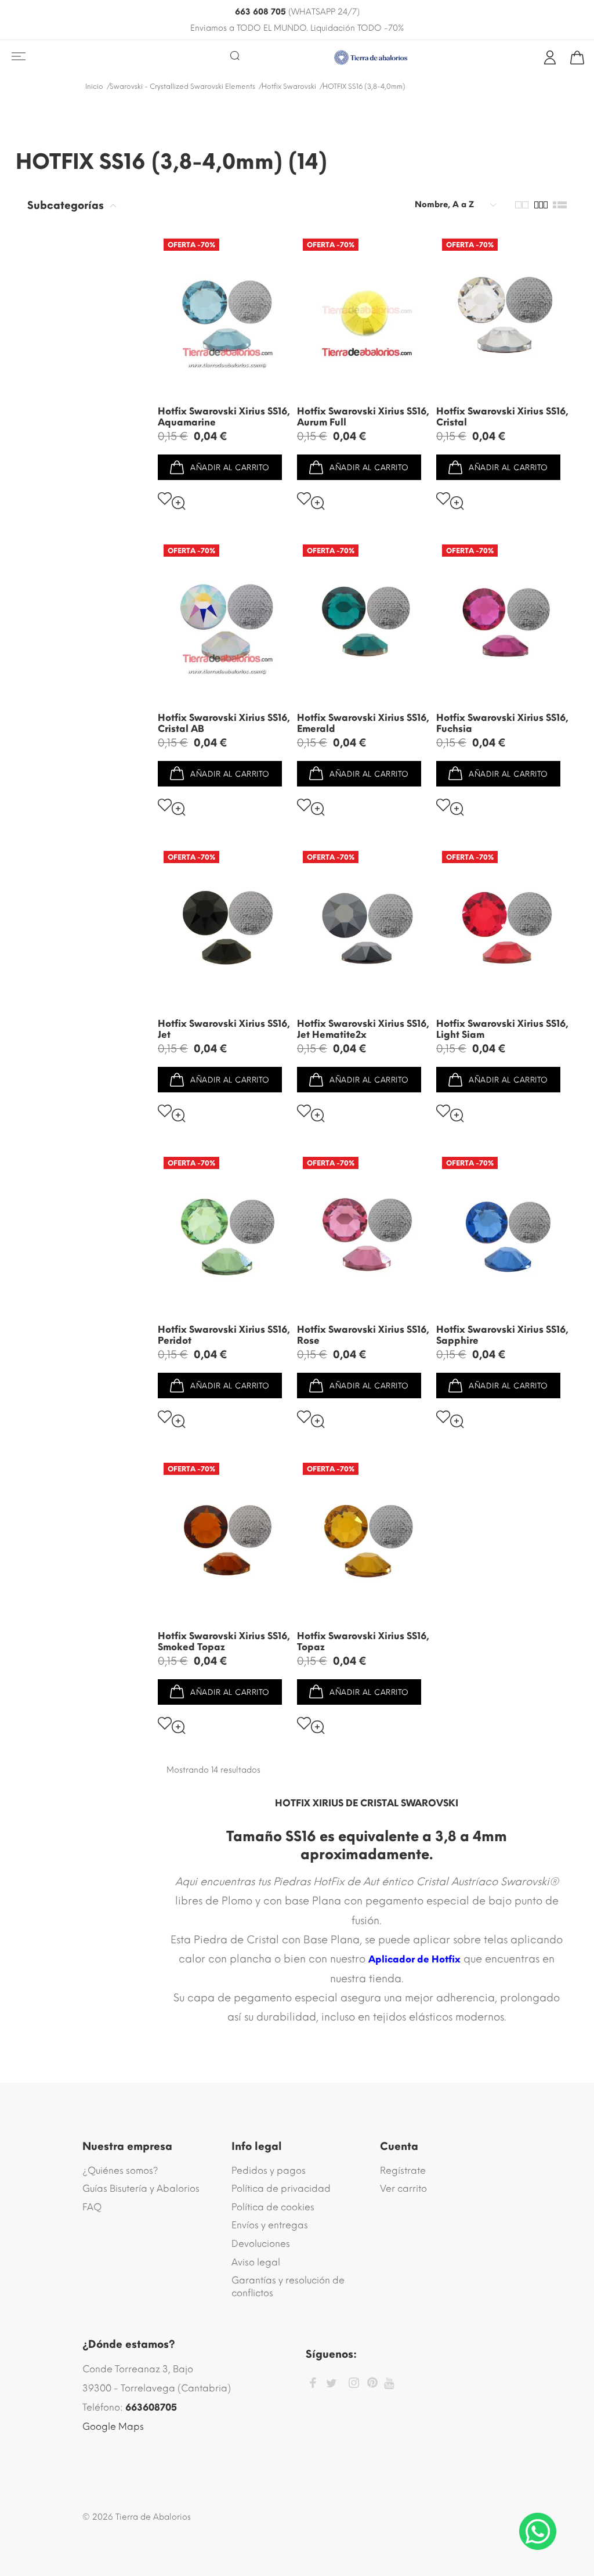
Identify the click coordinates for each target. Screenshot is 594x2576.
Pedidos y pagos (269, 2171)
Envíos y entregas (270, 2225)
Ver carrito (403, 2189)
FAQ (92, 2207)
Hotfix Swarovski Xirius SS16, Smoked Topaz (224, 1641)
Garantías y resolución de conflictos (288, 2287)
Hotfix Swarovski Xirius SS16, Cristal (502, 417)
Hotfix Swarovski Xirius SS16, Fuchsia (502, 723)
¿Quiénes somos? (120, 2171)
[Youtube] (389, 2384)
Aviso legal (256, 2262)
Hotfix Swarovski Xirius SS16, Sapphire (502, 1335)
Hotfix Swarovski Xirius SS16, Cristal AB (224, 723)
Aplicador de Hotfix (414, 1959)
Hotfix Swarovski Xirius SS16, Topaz (363, 1641)
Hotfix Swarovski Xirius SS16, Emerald (363, 723)
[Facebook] (313, 2385)
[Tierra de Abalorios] (371, 57)
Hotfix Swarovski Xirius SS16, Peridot (224, 1335)
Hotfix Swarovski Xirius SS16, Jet (224, 1029)
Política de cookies (273, 2207)
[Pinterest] (372, 2384)
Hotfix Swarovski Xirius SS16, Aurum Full (363, 417)
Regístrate (403, 2171)
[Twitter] (332, 2384)
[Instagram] (354, 2385)
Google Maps (113, 2427)
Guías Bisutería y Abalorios (141, 2189)
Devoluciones (261, 2244)
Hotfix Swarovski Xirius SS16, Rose (363, 1335)
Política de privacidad (281, 2189)
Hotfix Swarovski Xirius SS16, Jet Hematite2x (363, 1029)
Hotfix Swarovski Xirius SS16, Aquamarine (224, 417)
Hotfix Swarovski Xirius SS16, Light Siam (502, 1029)
